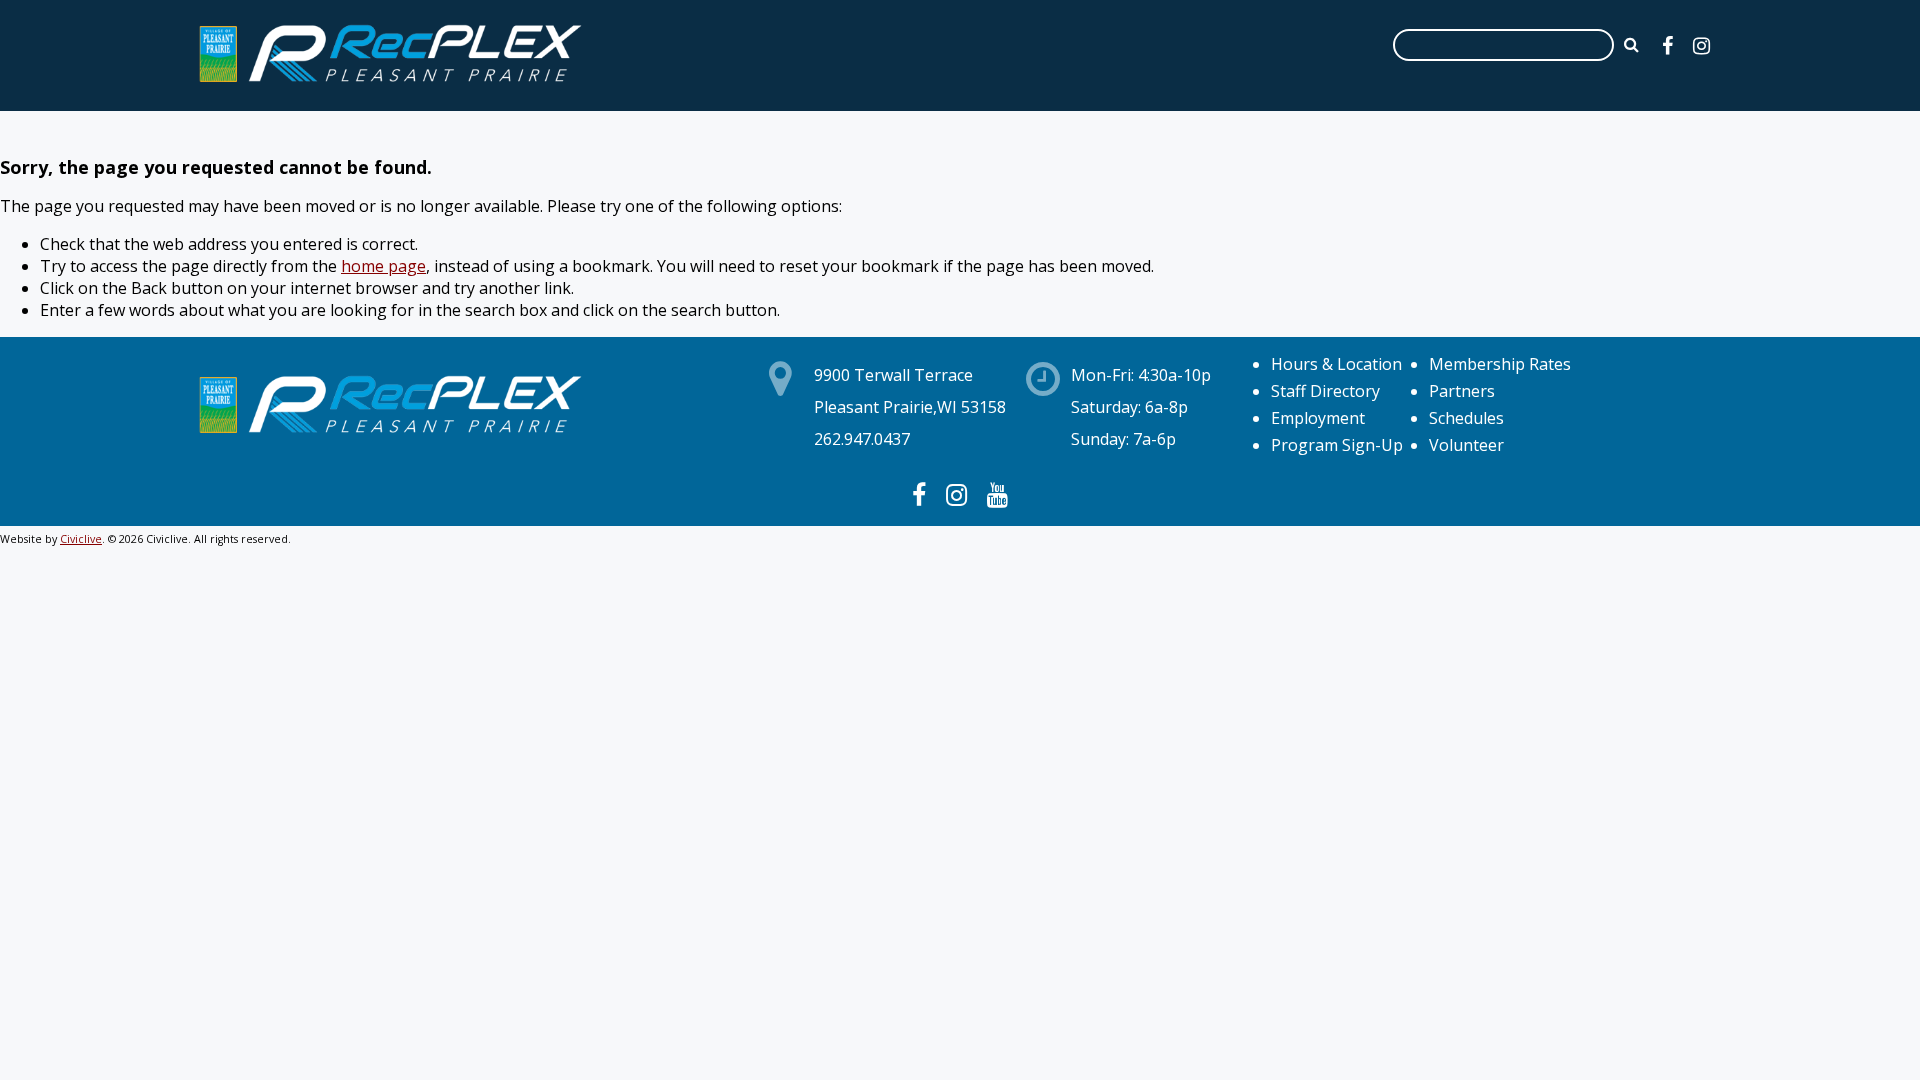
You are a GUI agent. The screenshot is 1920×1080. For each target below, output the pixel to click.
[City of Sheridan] (390, 85)
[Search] (1631, 44)
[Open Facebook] (1667, 45)
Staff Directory (1325, 391)
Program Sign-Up (1337, 445)
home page (383, 266)
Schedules (1466, 418)
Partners (1462, 391)
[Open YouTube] (997, 494)
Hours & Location (1336, 364)
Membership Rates (1500, 364)
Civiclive (81, 539)
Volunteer (1466, 445)
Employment (1318, 418)
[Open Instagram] (1701, 45)
